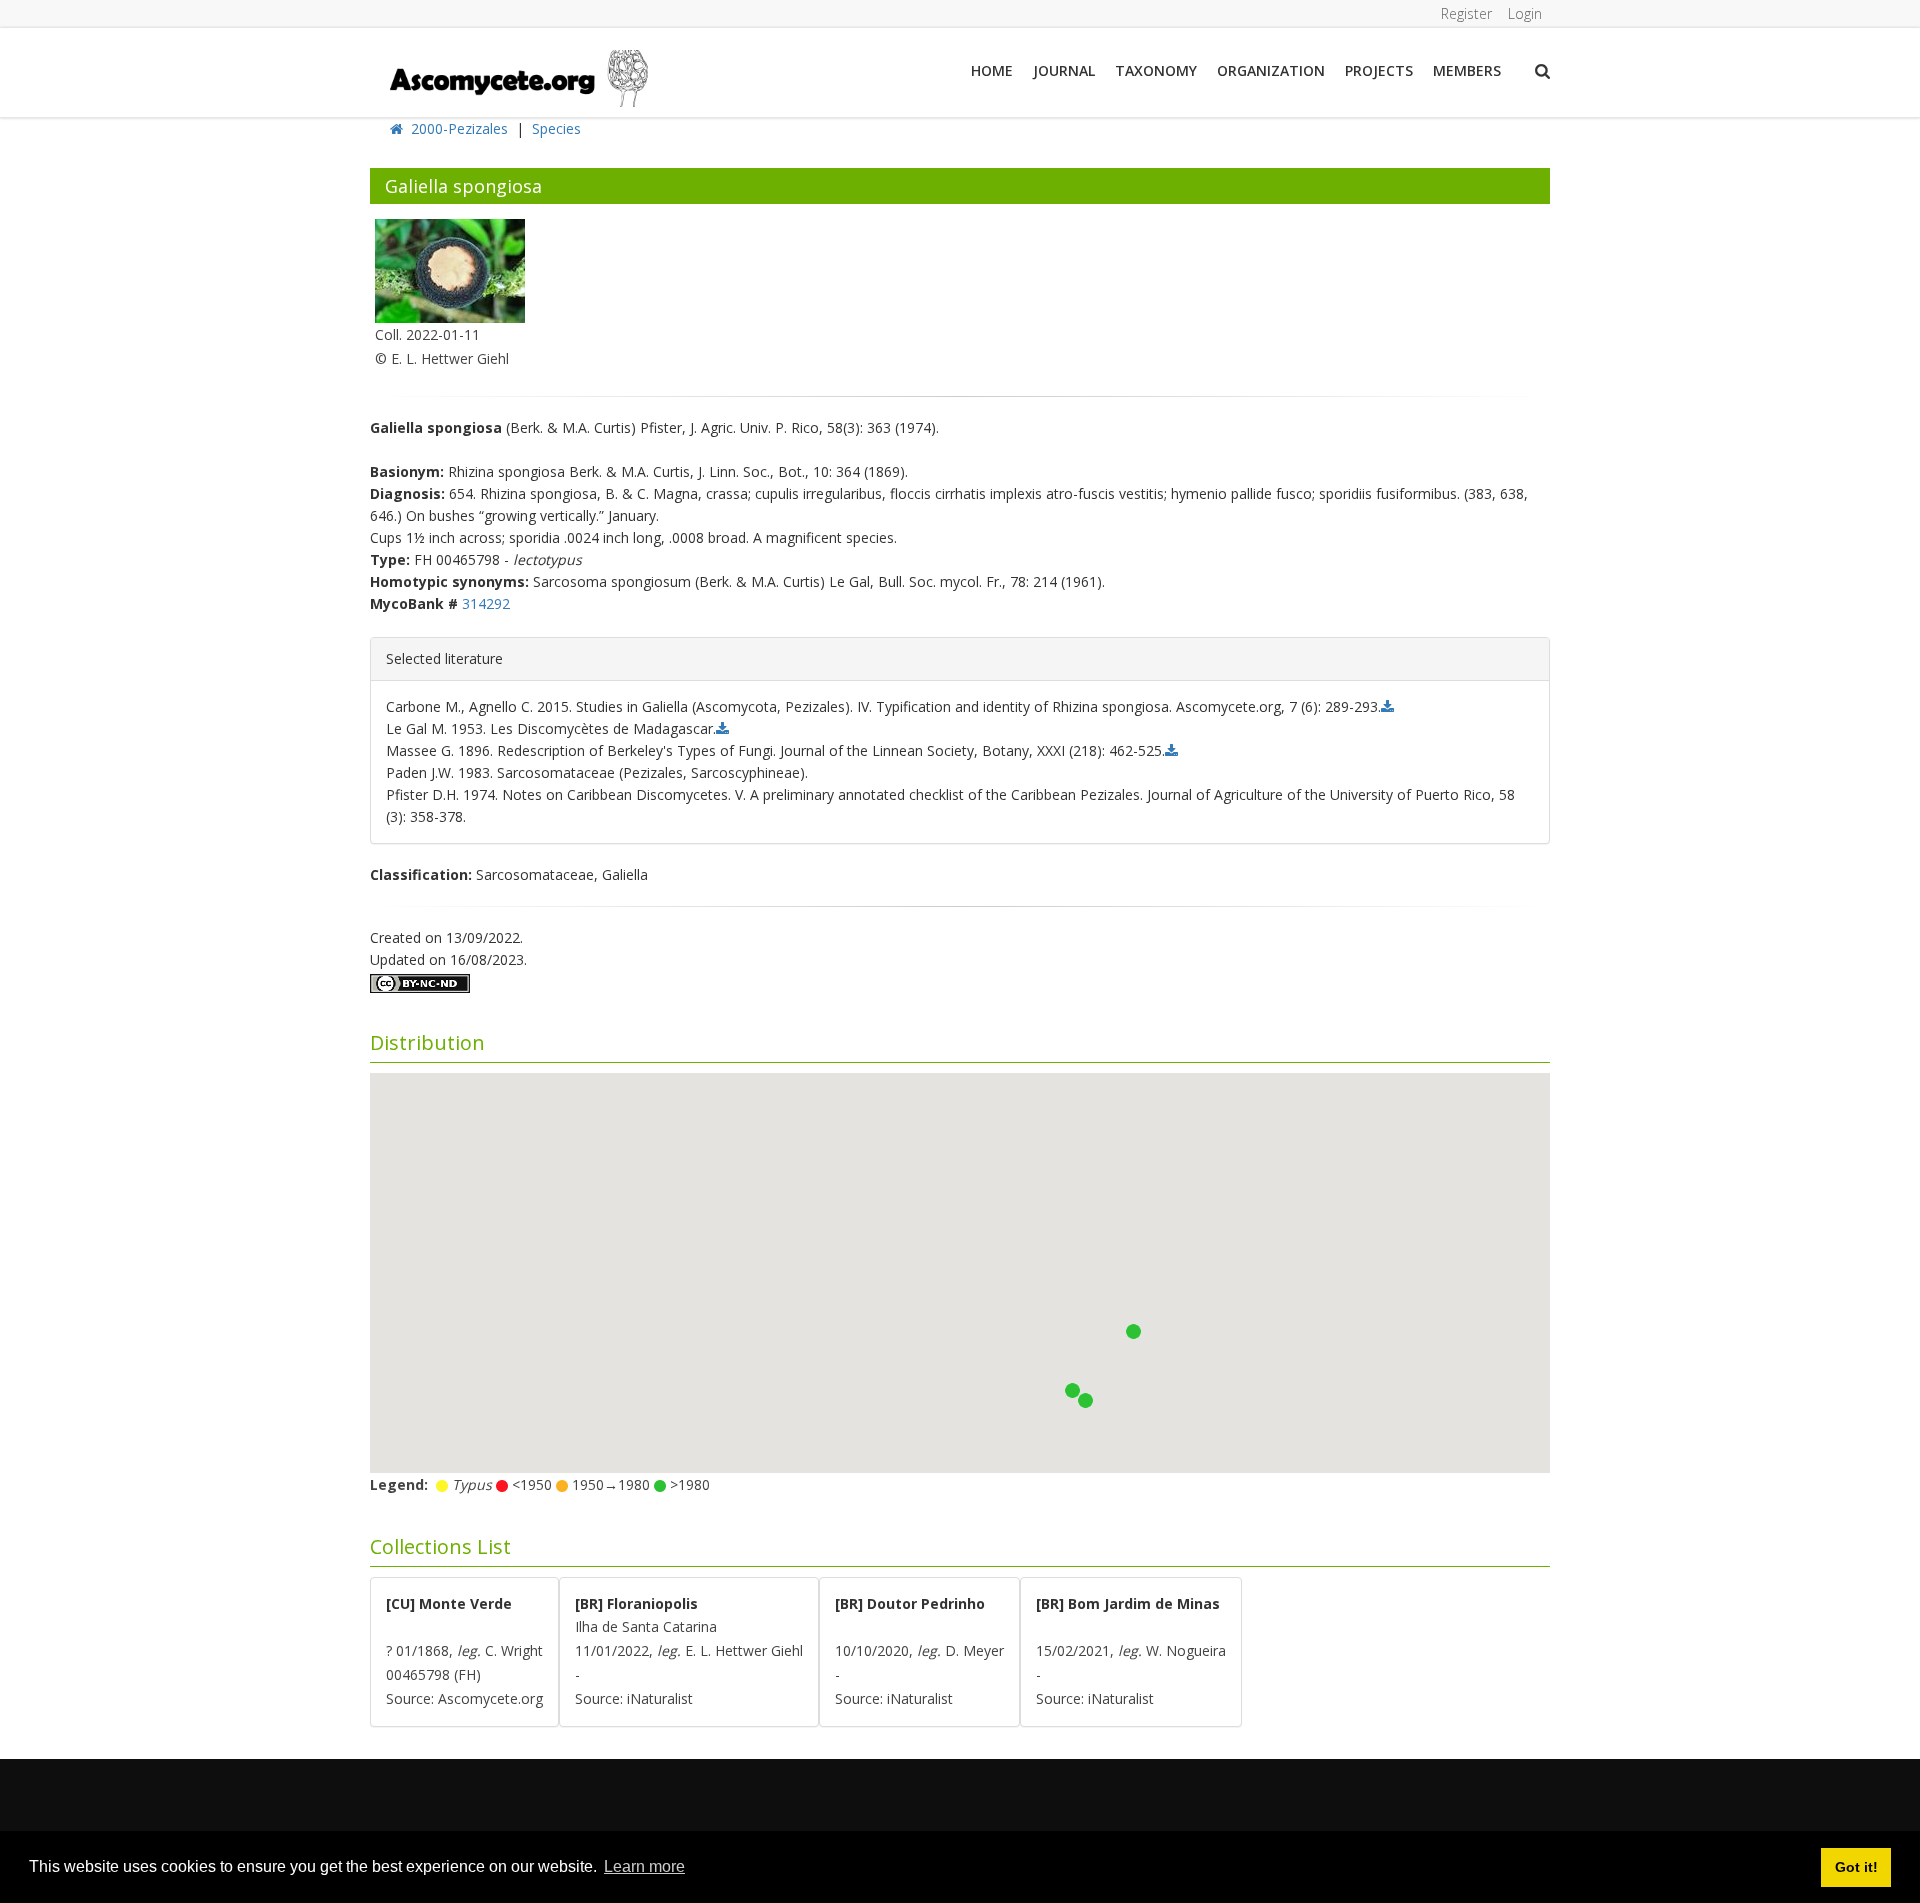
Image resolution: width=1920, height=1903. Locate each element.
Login (1525, 13)
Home (992, 70)
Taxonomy (1156, 70)
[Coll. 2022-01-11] (450, 269)
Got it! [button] (1856, 1867)
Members (1467, 70)
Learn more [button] (644, 1866)
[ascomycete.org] (517, 76)
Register (1466, 13)
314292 (486, 603)
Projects (1379, 70)
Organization (1271, 70)
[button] (1085, 1400)
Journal (1064, 70)
